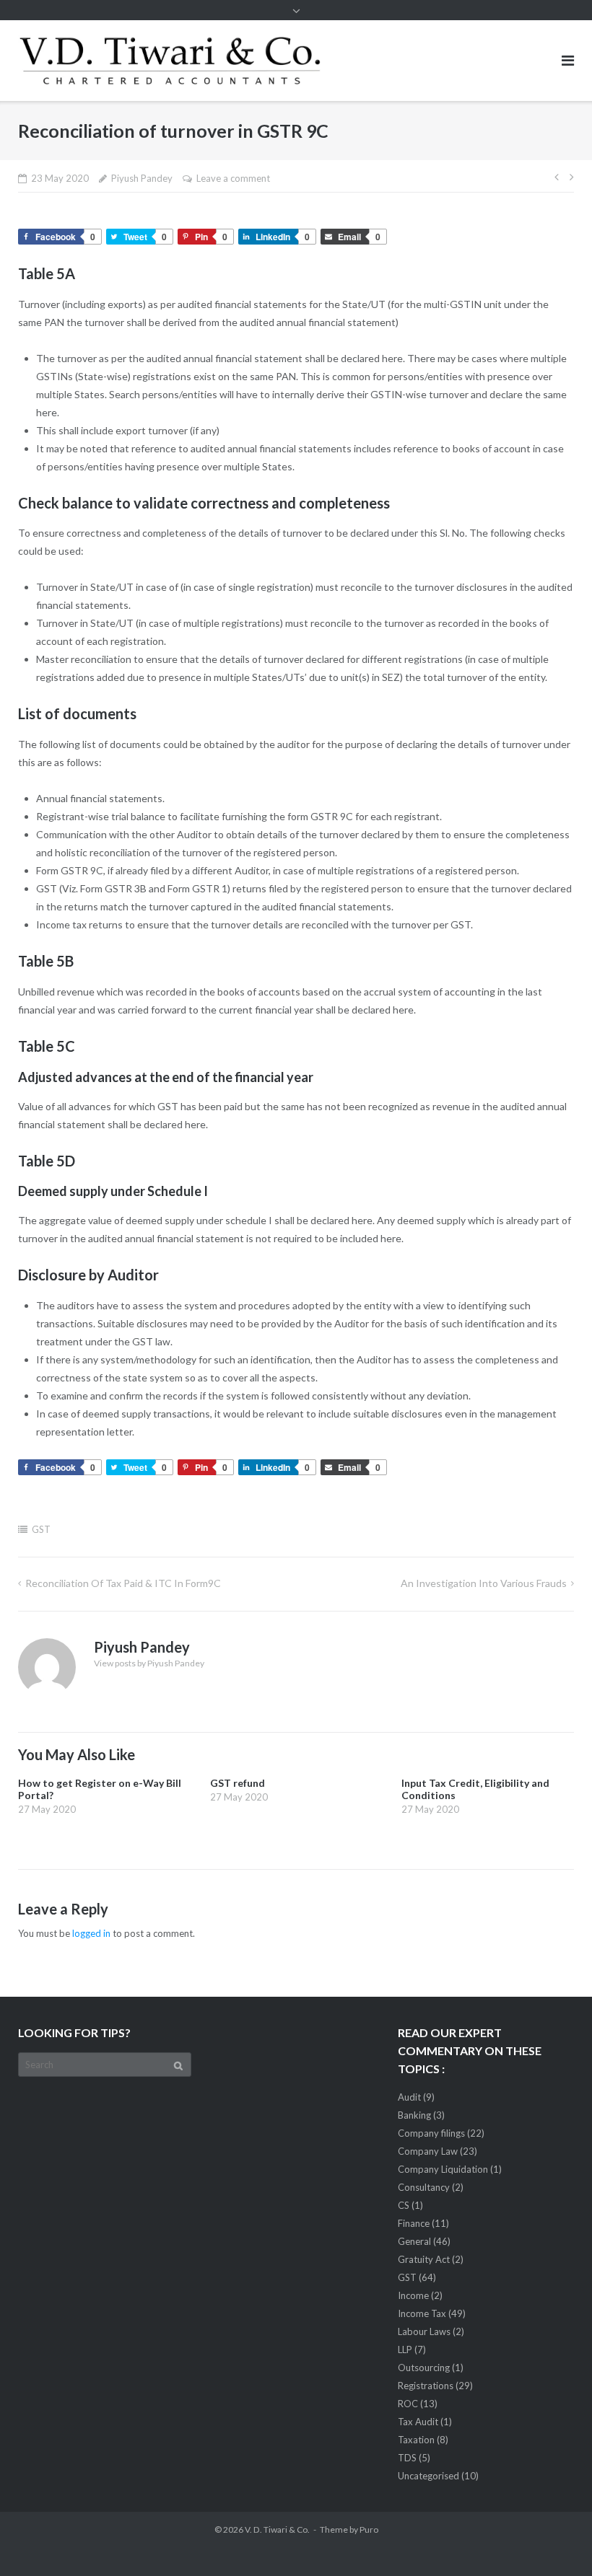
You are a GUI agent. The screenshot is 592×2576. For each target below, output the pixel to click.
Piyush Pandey (142, 178)
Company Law (428, 2151)
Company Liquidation (443, 2169)
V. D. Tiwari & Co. (277, 2529)
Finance (414, 2223)
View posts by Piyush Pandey (149, 1663)
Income (413, 2295)
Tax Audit (418, 2422)
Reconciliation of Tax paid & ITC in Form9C (123, 1583)
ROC (408, 2404)
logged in (91, 1933)
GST (41, 1529)
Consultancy (424, 2187)
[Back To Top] (556, 2541)
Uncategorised (428, 2476)
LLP (405, 2349)
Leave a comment (233, 178)
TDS (407, 2458)
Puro (369, 2529)
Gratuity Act (424, 2259)
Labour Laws (424, 2331)
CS (404, 2205)
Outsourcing (424, 2368)
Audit (409, 2097)
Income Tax (422, 2313)
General (414, 2241)
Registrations (426, 2386)
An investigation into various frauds (484, 1583)
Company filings (431, 2133)
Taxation (416, 2440)
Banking (414, 2115)
